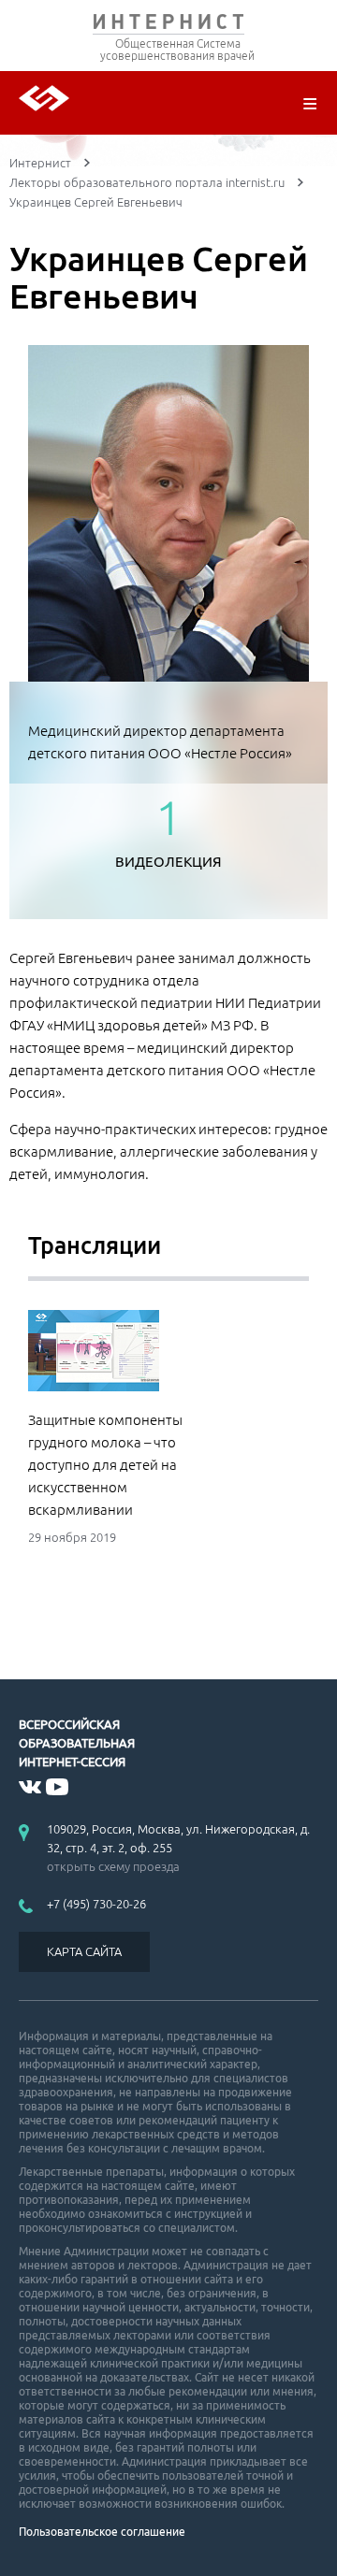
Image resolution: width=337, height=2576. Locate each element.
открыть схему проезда (113, 1866)
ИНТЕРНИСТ (168, 26)
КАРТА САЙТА (84, 1951)
